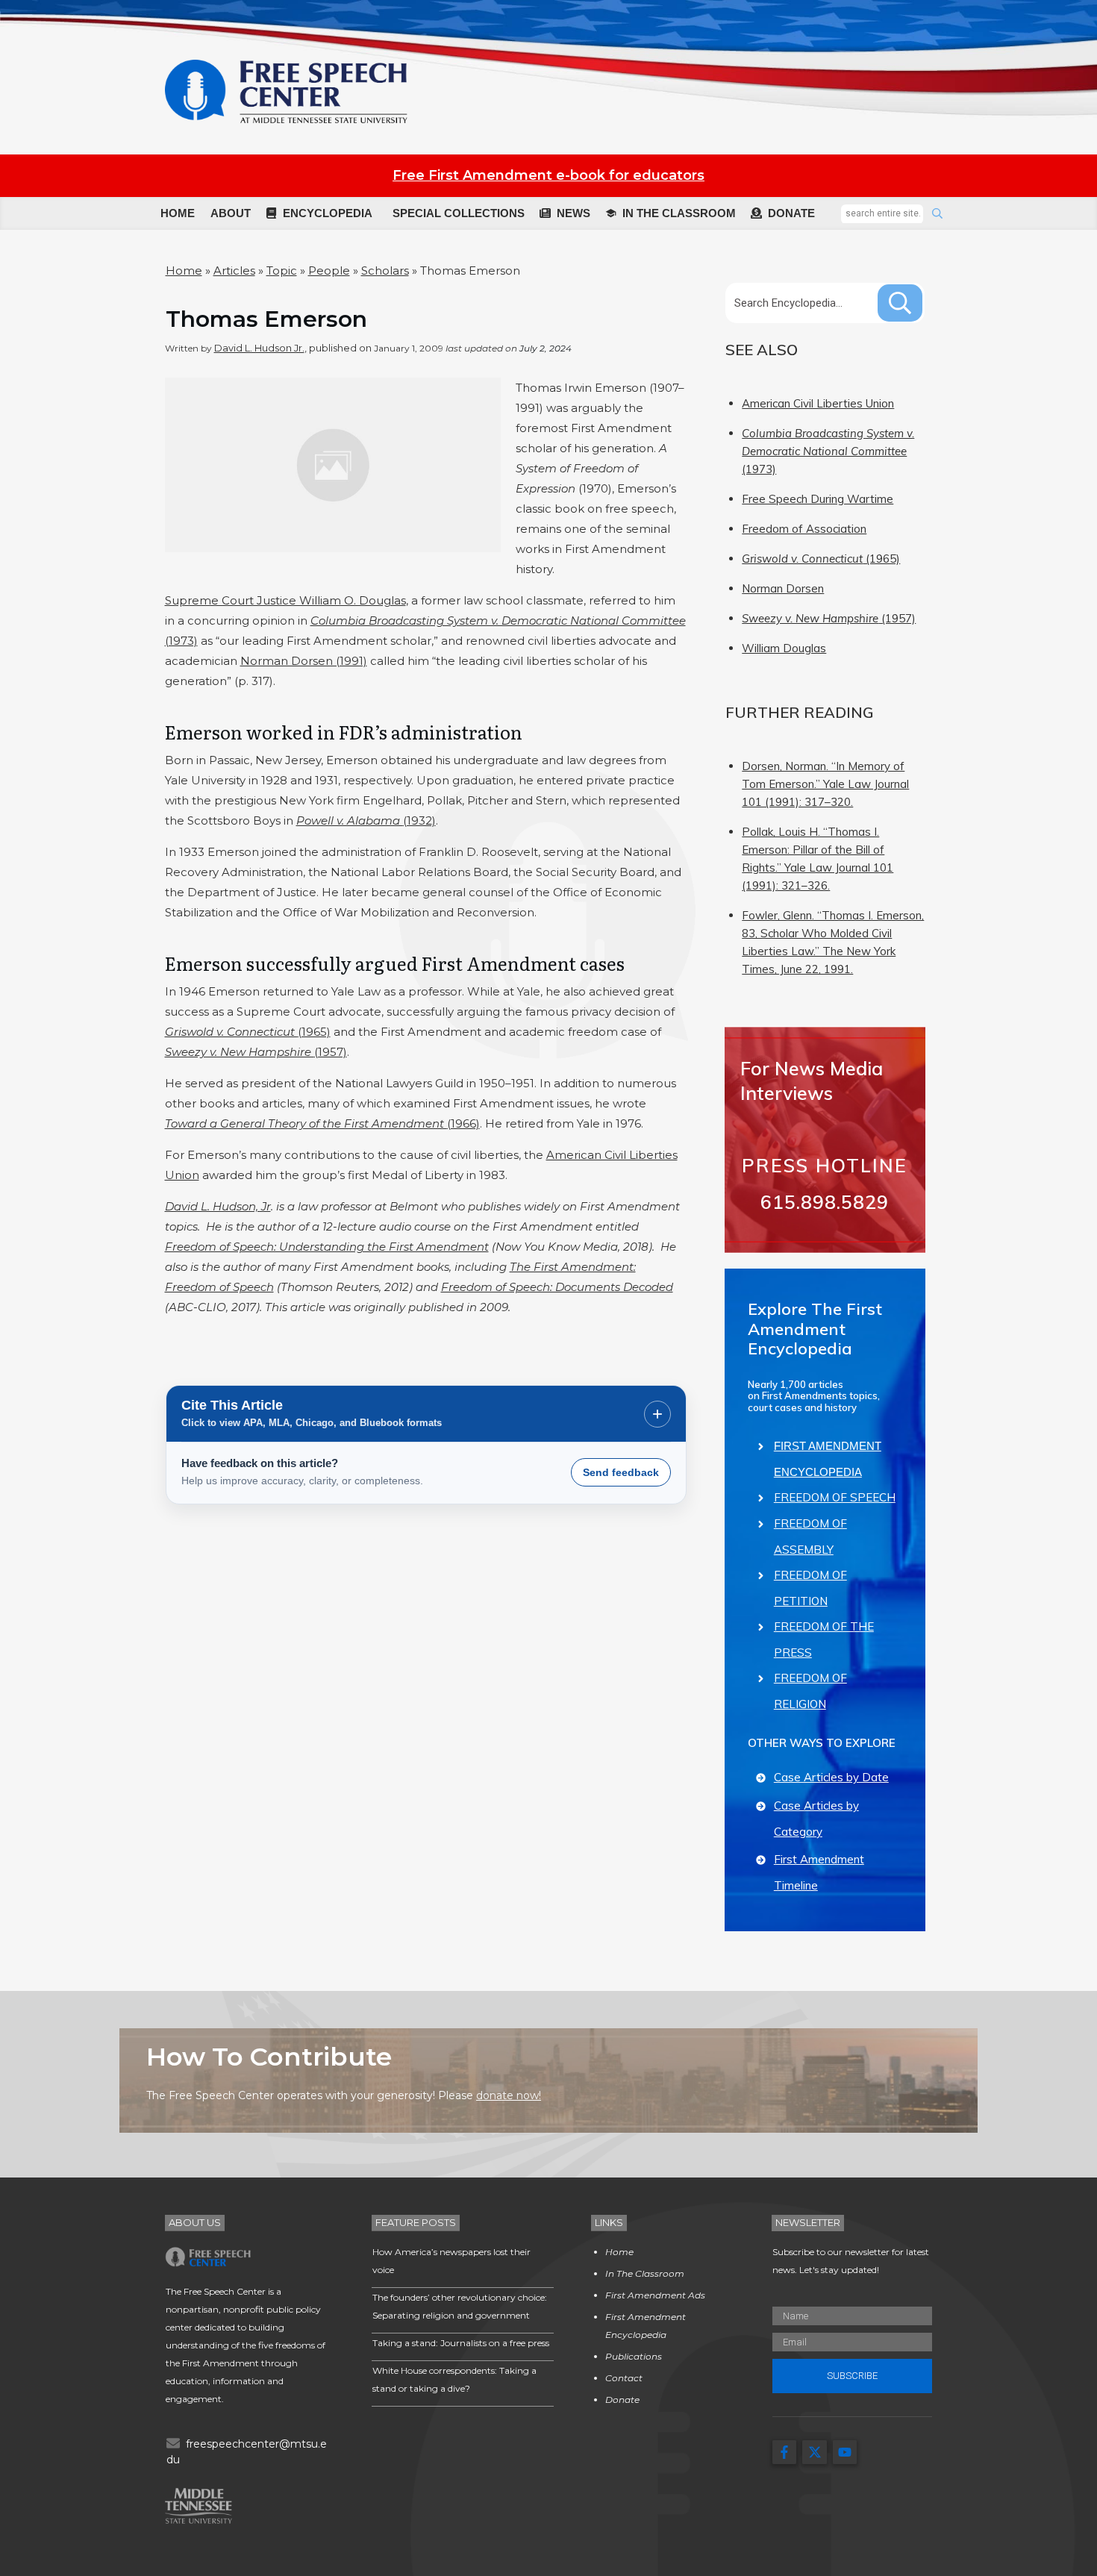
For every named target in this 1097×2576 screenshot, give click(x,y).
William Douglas (784, 648)
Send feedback (621, 1472)
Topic (282, 271)
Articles (234, 271)
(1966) (322, 1123)
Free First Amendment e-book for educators (548, 175)
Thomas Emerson (266, 319)
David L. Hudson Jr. (259, 348)
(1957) (256, 1052)
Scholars (385, 271)
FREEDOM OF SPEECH (835, 1497)
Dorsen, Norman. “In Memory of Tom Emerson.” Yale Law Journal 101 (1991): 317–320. (825, 784)
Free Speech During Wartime (818, 499)
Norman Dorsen (783, 588)
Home (184, 271)
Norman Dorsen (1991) (304, 661)
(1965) (248, 1032)
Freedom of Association (804, 529)
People (329, 271)
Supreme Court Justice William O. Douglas (285, 600)
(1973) (828, 451)
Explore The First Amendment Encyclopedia (815, 1329)
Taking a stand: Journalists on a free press (461, 2343)
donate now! (509, 2095)
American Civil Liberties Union (818, 403)
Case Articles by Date (831, 1777)
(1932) (366, 820)
